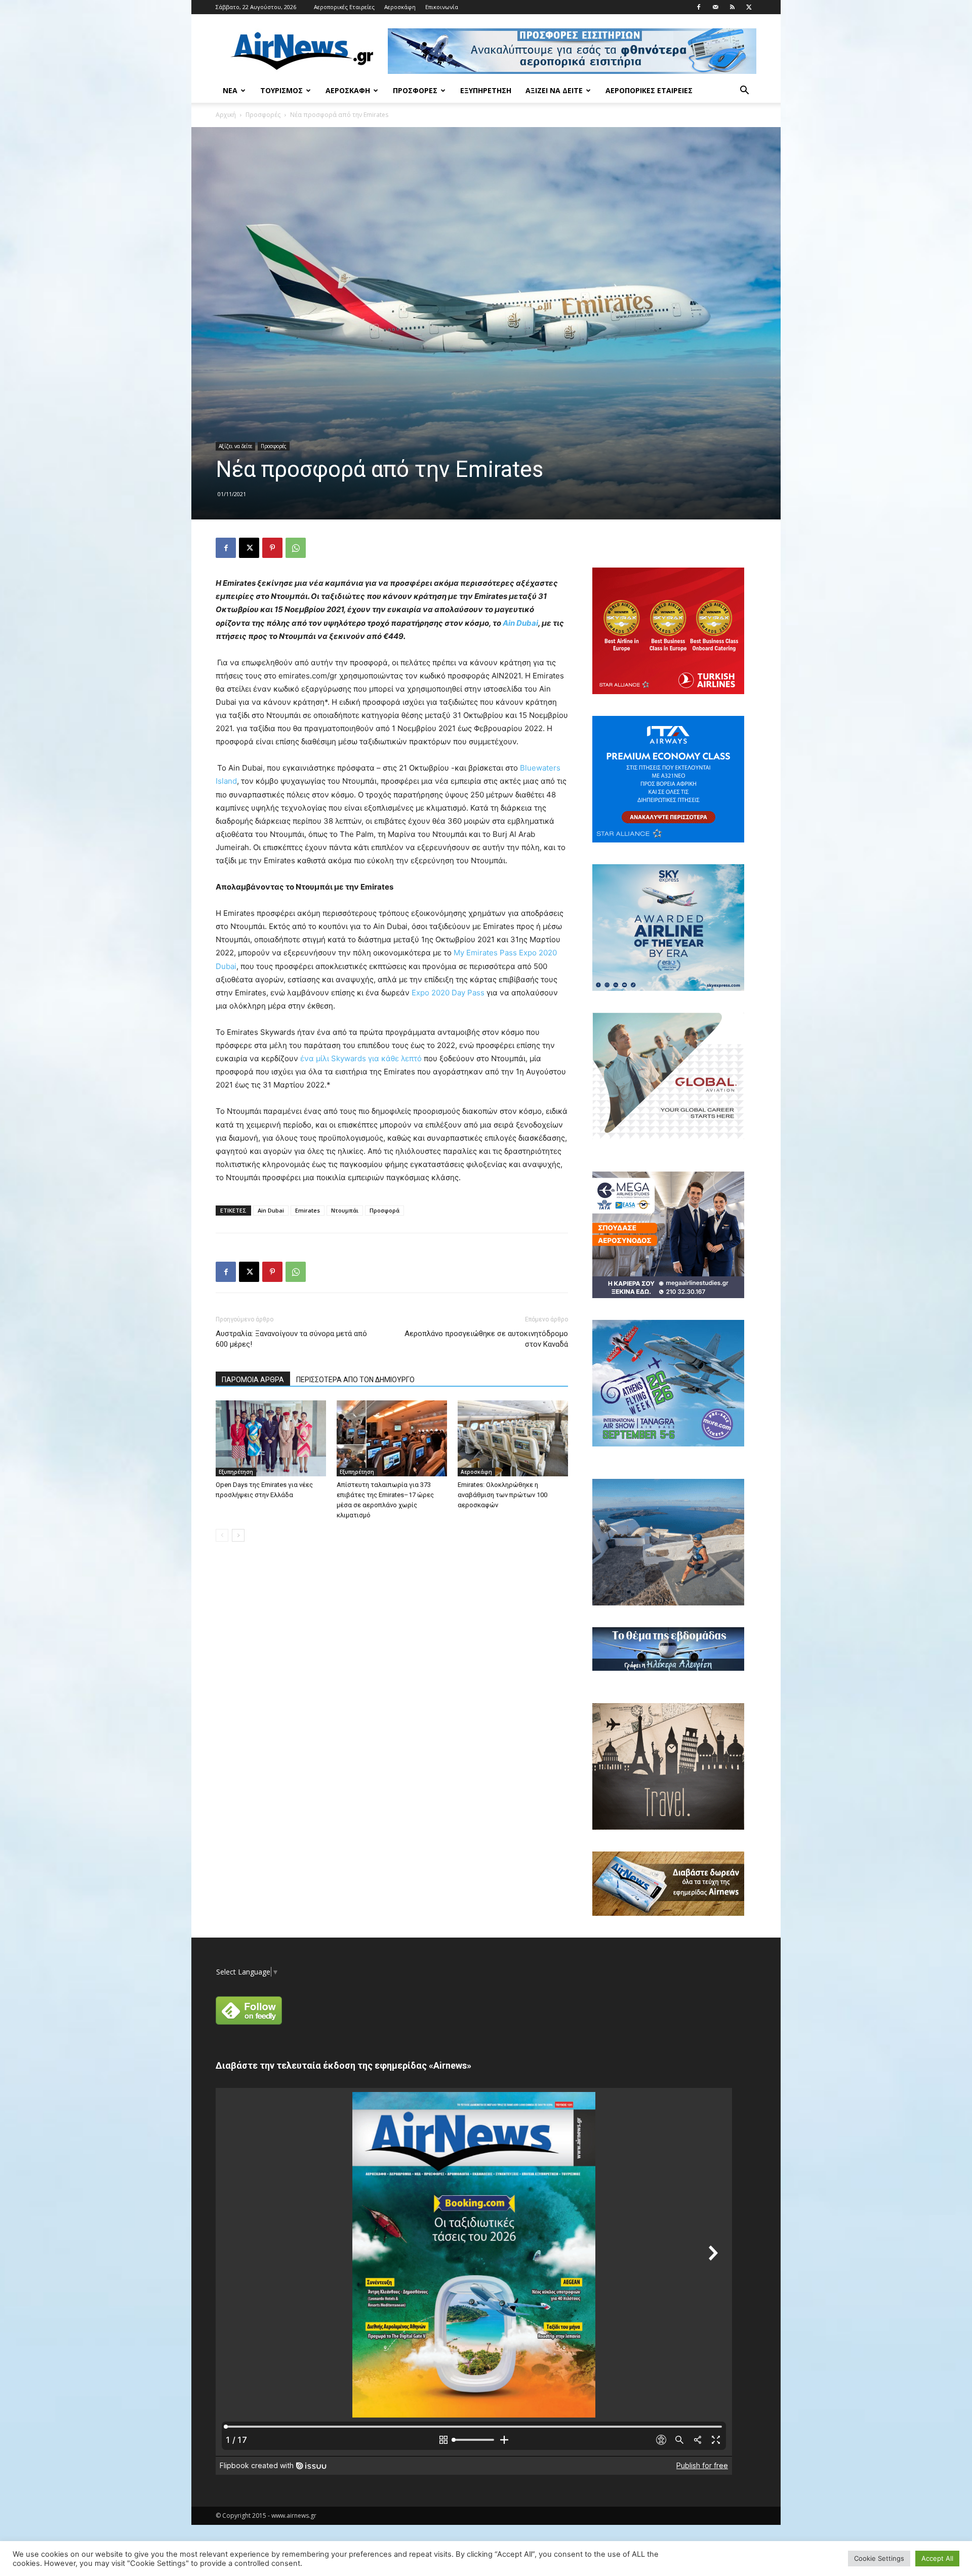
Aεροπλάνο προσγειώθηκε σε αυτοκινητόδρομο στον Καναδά (486, 1339)
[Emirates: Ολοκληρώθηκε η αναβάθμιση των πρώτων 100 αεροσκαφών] (513, 1438)
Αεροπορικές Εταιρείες (344, 7)
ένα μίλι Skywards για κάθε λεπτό (361, 1058)
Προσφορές (415, 90)
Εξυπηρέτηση (486, 90)
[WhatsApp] (296, 548)
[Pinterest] (272, 548)
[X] (749, 7)
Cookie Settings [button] (879, 2558)
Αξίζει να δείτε (554, 90)
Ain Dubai (520, 623)
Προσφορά (384, 1210)
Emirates (308, 1210)
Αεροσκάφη (400, 7)
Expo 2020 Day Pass (448, 993)
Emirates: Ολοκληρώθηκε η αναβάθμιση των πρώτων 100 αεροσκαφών (502, 1495)
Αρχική (226, 115)
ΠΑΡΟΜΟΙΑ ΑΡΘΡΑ (253, 1380)
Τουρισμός (281, 90)
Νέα (230, 90)
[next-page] (238, 1535)
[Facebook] (699, 7)
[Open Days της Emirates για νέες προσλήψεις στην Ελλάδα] (271, 1438)
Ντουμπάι (345, 1210)
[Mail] (715, 7)
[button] (744, 91)
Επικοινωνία (442, 7)
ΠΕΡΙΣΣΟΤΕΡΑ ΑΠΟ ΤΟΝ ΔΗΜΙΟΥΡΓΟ (355, 1380)
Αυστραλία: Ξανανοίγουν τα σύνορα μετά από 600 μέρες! (291, 1339)
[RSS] (732, 7)
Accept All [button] (937, 2558)
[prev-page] (222, 1535)
